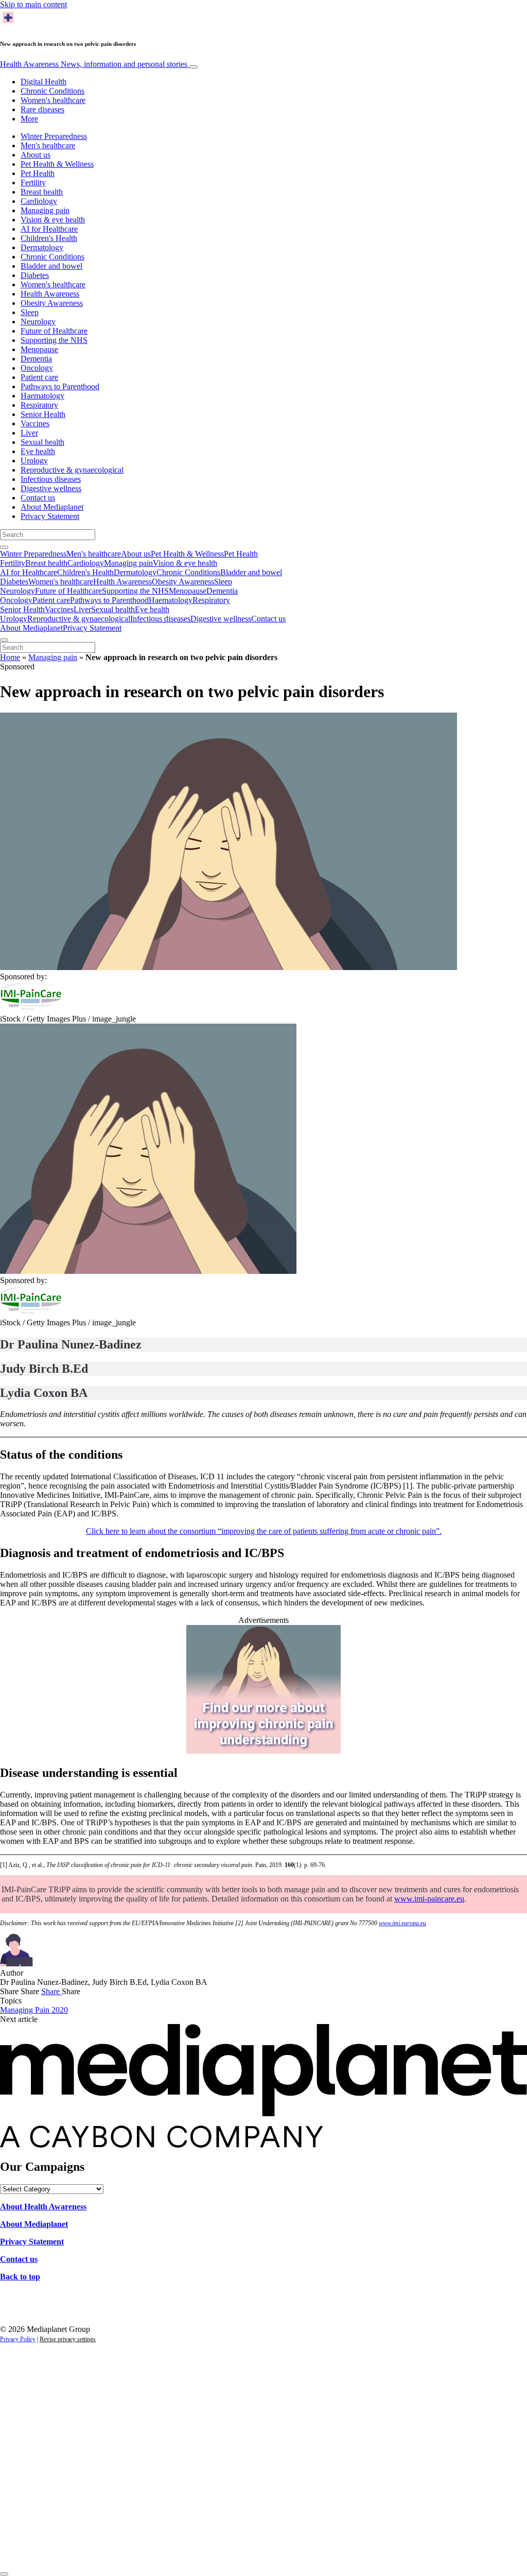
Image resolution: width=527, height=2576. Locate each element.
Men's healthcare (48, 145)
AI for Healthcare (49, 229)
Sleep (30, 312)
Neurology (38, 322)
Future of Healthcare (54, 331)
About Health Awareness (43, 2207)
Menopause (39, 349)
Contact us (38, 498)
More (29, 119)
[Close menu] (4, 640)
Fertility (33, 183)
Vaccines (35, 423)
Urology (34, 461)
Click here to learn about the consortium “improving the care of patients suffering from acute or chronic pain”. (264, 1531)
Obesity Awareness (52, 303)
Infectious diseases (51, 479)
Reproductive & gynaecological (72, 470)
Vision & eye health (53, 220)
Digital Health (43, 82)
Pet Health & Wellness (57, 164)
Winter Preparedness (54, 136)
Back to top (20, 2277)
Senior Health (43, 414)
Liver (29, 433)
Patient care (39, 377)
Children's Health (49, 238)
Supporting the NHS (54, 340)
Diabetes (35, 275)
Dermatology (42, 247)
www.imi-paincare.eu (429, 1899)
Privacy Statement (50, 516)
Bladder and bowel (51, 266)
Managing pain (45, 210)
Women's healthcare (53, 100)
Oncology (37, 368)
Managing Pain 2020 (34, 2010)
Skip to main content (33, 4)
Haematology (42, 396)
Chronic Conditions (52, 91)
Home (10, 657)
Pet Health (38, 173)
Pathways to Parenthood (60, 386)
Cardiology (39, 201)
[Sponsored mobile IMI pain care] (263, 1751)
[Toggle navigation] (194, 67)
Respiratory (39, 405)
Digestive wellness (51, 488)
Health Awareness (94, 64)
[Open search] (4, 547)
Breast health (42, 192)
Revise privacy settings (68, 2339)
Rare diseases (42, 109)
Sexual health (42, 442)
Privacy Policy (18, 2339)
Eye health (38, 451)
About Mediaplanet (52, 507)
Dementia (36, 359)
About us (36, 155)
